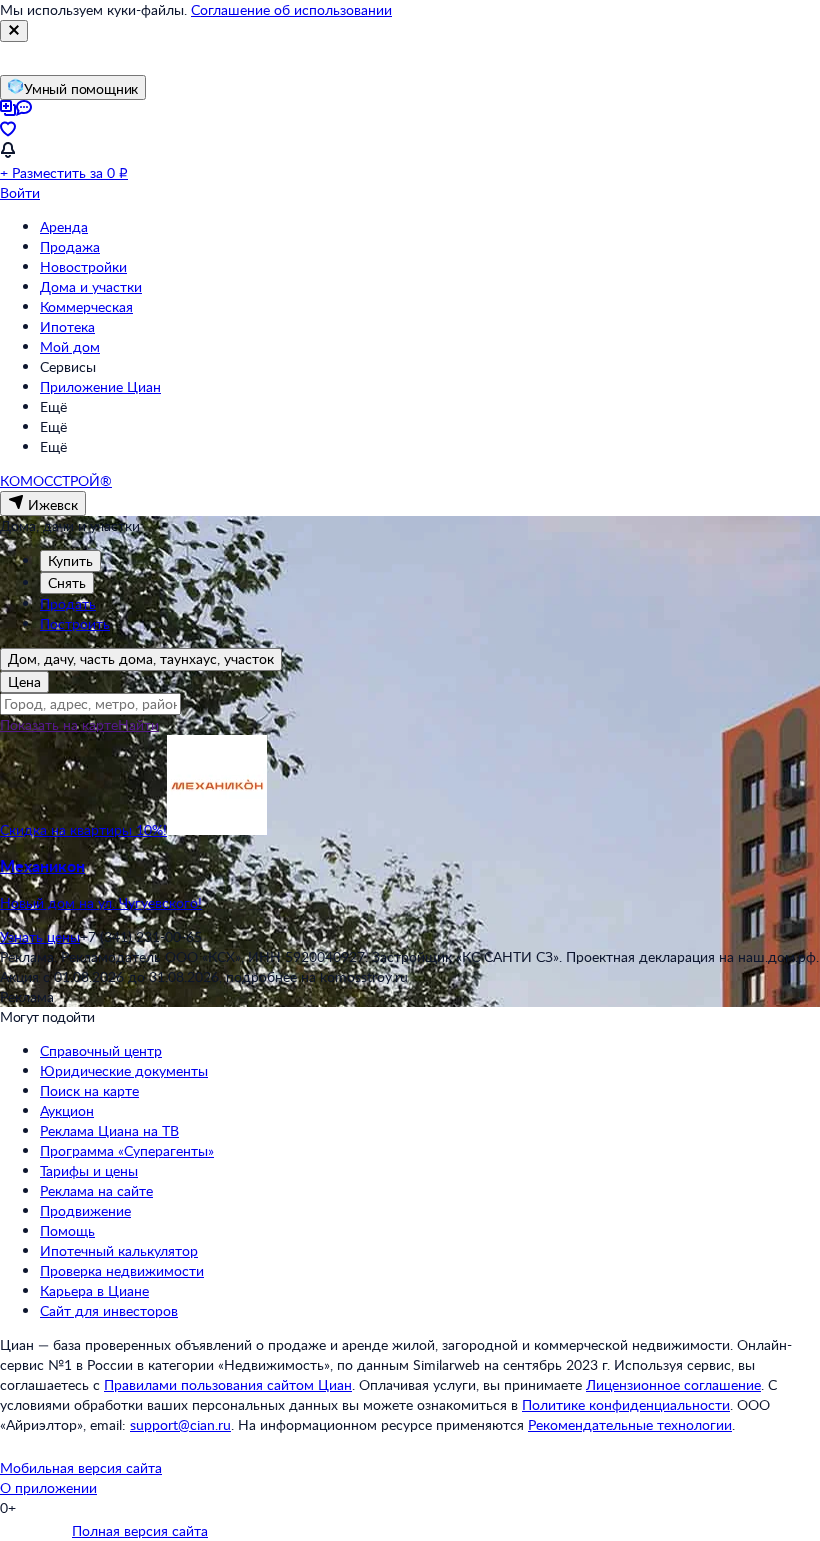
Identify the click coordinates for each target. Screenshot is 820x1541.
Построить (75, 623)
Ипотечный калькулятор (119, 1250)
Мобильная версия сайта (81, 1467)
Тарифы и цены (89, 1170)
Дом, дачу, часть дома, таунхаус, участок (141, 658)
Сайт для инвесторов (109, 1310)
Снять (67, 582)
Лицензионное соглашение (673, 1384)
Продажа (70, 246)
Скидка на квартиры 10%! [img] (83, 829)
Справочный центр (101, 1050)
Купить (70, 560)
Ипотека (67, 326)
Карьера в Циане (94, 1290)
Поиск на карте (89, 1090)
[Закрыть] (14, 31)
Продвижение (85, 1210)
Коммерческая (86, 306)
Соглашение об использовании (291, 9)
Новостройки (83, 266)
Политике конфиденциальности (626, 1404)
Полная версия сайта (140, 1530)
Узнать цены (40, 936)
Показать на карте (59, 724)
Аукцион (67, 1110)
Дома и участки (91, 286)
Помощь (67, 1230)
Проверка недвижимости (122, 1270)
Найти (138, 724)
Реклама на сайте (96, 1190)
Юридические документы (124, 1070)
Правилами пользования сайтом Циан (228, 1384)
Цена (24, 681)
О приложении (48, 1487)
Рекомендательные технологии (630, 1424)
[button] (410, 884)
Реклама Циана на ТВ (109, 1130)
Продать (68, 603)
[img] (217, 829)
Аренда (64, 226)
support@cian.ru (180, 1424)
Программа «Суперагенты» (127, 1150)
